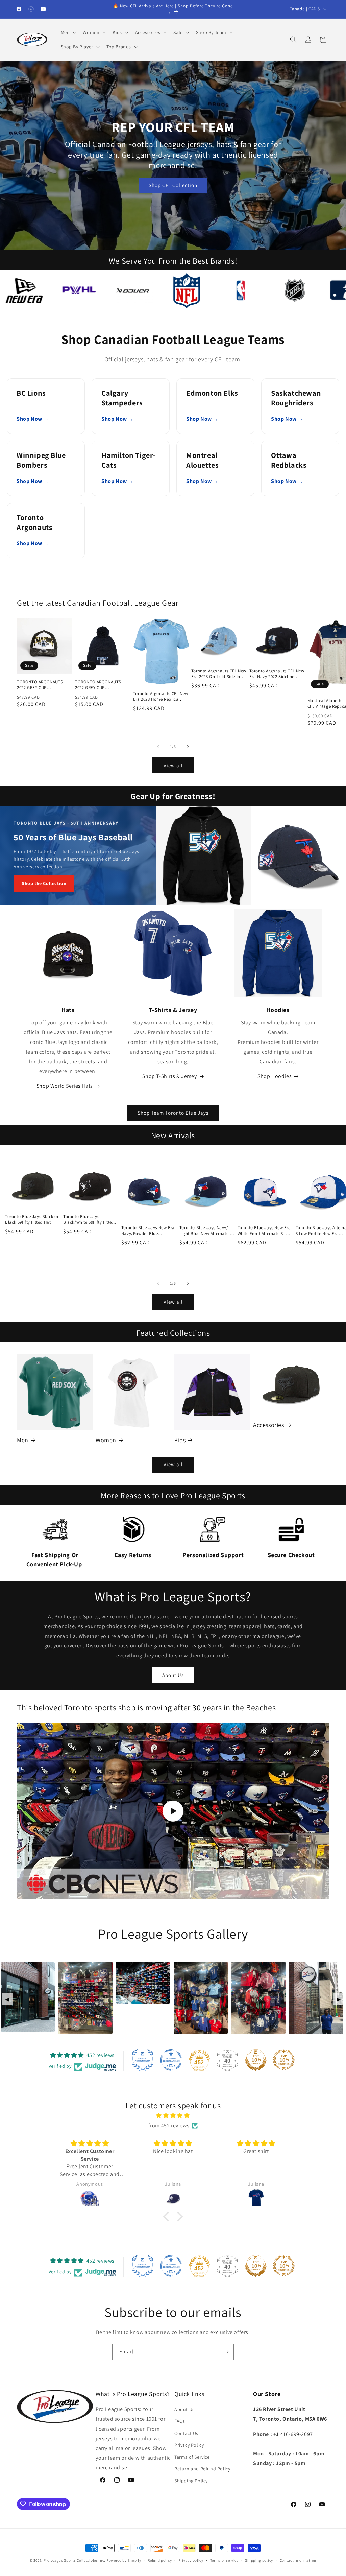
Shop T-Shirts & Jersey (169, 1076)
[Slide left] (158, 747)
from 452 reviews (169, 2125)
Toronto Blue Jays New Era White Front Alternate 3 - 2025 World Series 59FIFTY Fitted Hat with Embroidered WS (264, 1231)
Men (23, 1440)
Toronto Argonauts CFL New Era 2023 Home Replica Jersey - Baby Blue (161, 697)
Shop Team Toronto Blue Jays (173, 1113)
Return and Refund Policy (202, 2469)
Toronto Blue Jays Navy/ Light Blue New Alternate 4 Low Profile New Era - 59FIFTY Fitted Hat (206, 1231)
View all (173, 765)
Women (106, 1440)
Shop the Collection (44, 883)
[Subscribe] (226, 2352)
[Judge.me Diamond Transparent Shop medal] (171, 2060)
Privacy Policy (189, 2445)
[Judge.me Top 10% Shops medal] (256, 2060)
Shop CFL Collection (173, 185)
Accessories (269, 1425)
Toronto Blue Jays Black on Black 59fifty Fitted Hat (32, 1220)
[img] (173, 2116)
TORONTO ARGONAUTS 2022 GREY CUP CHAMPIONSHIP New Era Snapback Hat (41, 685)
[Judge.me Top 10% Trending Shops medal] (284, 2060)
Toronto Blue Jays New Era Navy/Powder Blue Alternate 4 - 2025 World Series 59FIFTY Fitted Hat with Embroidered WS (148, 1231)
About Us (173, 1675)
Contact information (298, 2560)
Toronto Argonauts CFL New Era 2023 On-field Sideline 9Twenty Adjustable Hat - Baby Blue (219, 674)
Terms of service (224, 2560)
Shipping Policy (191, 2481)
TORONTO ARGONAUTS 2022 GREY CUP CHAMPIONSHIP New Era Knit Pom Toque (99, 685)
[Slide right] (188, 747)
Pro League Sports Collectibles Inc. (75, 2560)
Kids (180, 1440)
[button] (68, 32)
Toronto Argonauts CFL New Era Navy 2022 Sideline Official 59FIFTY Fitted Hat (277, 674)
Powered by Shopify (124, 2560)
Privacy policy (191, 2560)
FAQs (180, 2421)
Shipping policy (259, 2560)
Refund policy (160, 2560)
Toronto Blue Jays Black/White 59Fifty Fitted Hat (89, 1220)
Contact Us (186, 2433)
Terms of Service (192, 2457)
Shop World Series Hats (65, 1086)
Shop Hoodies (275, 1076)
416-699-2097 (293, 2434)
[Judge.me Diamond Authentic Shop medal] (143, 2060)
